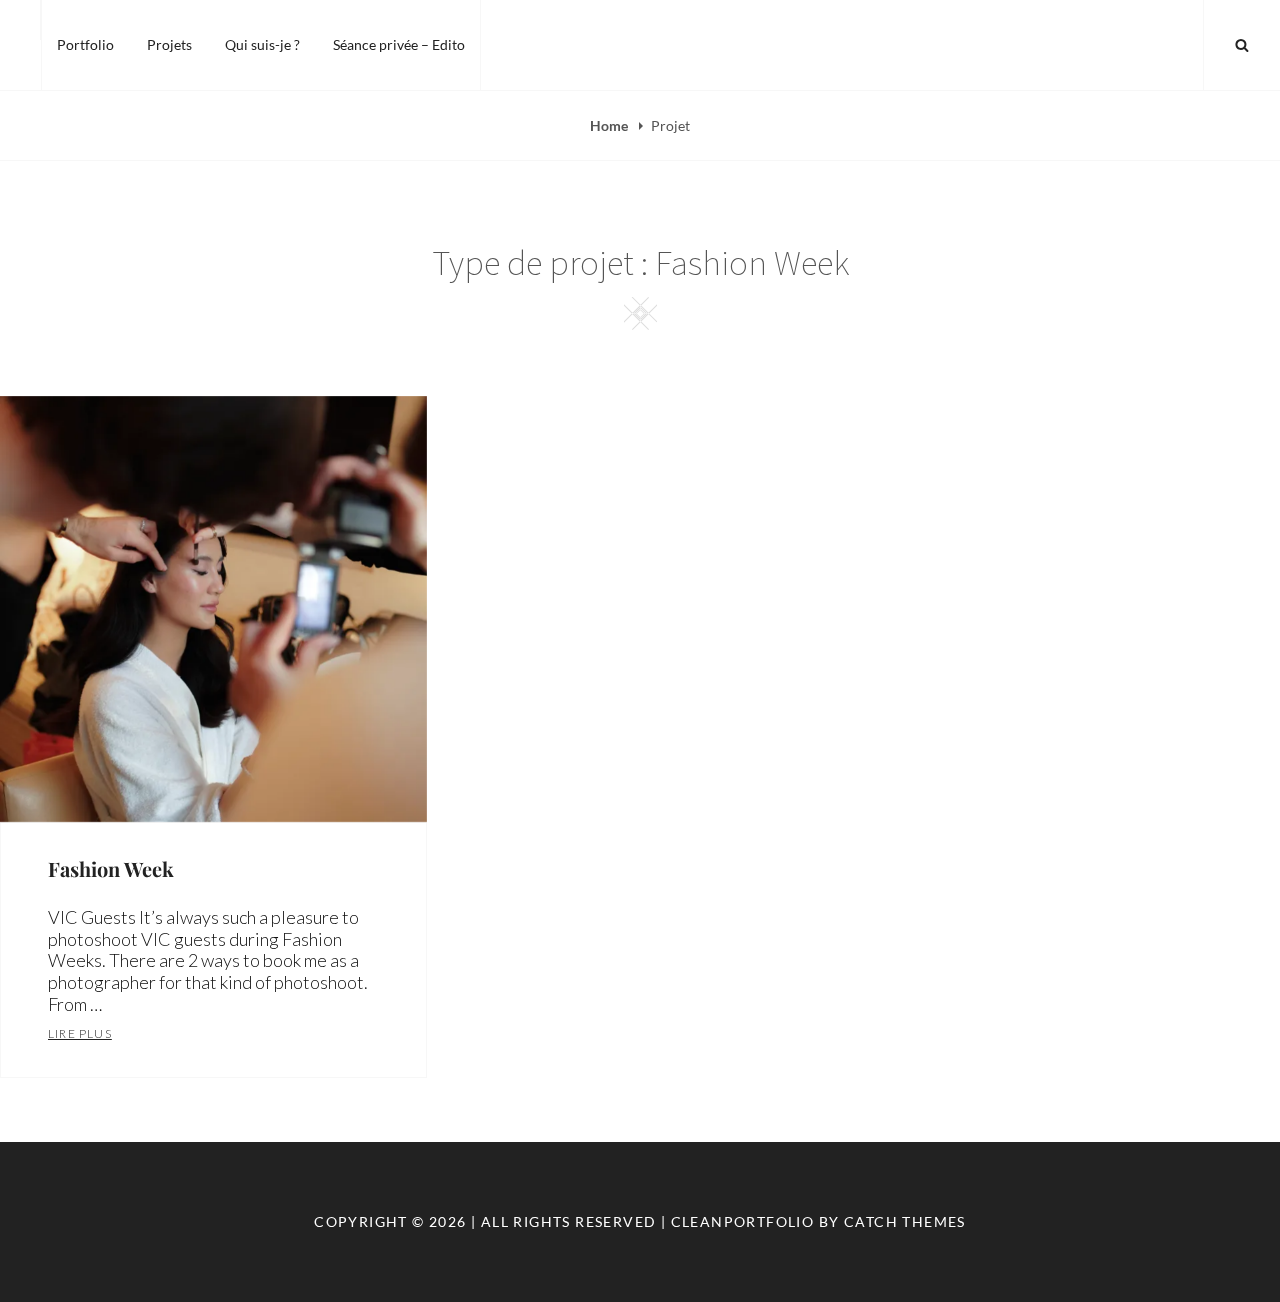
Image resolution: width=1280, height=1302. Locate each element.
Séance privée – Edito (399, 44)
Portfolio (85, 44)
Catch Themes (905, 1221)
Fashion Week (111, 868)
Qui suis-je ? (262, 44)
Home (610, 125)
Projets (169, 44)
